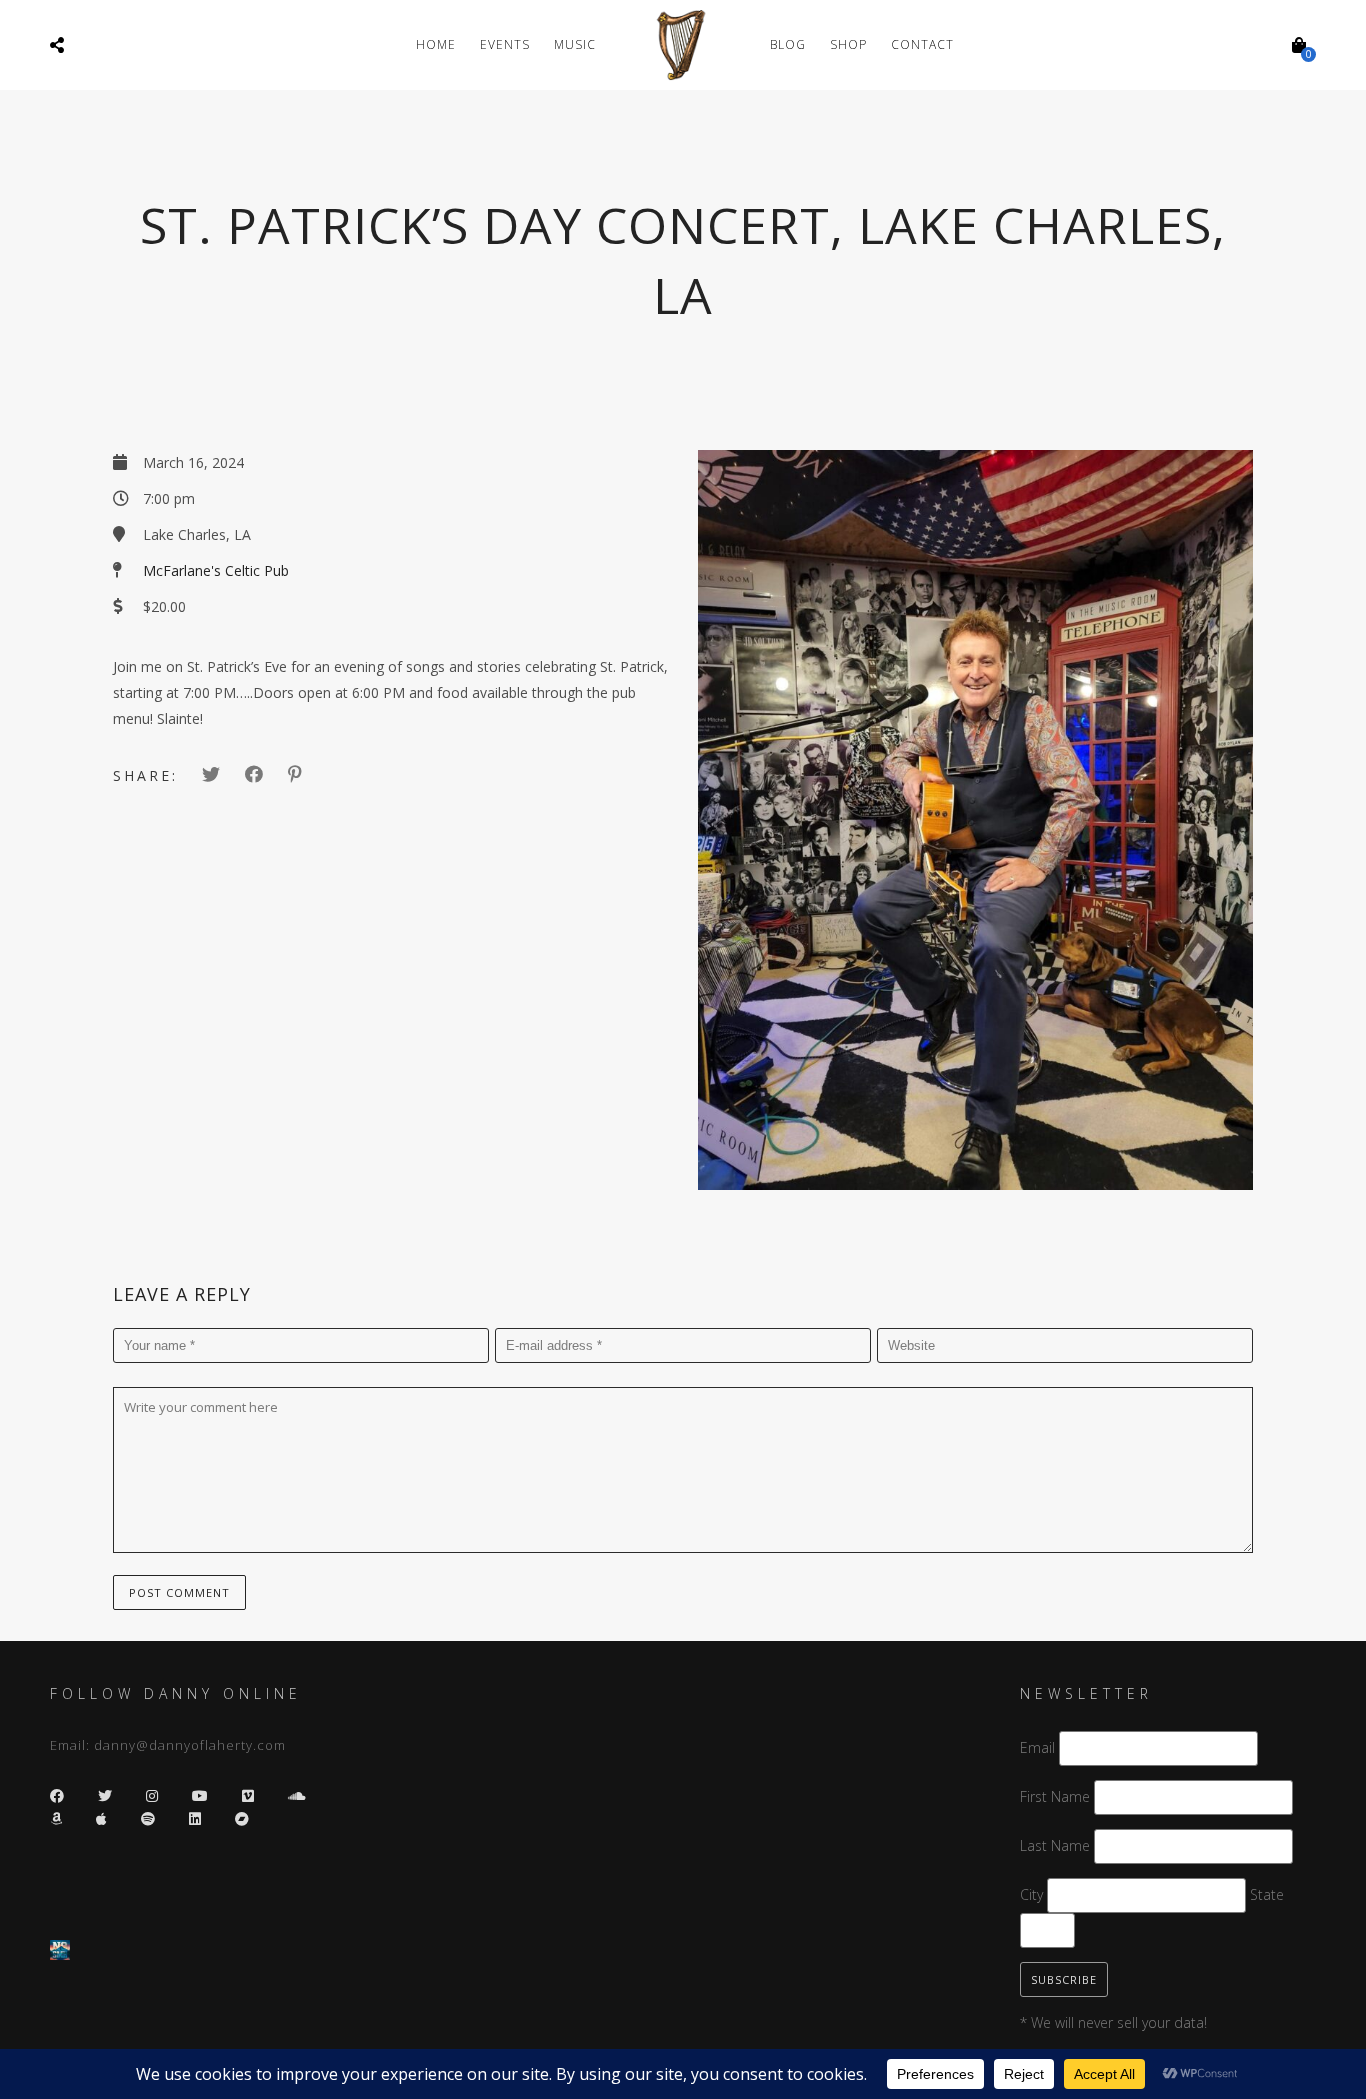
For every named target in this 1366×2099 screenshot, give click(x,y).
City (1031, 1894)
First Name (1055, 1796)
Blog (788, 44)
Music (575, 44)
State (1267, 1894)
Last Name (1055, 1845)
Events (505, 44)
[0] (1299, 45)
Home (436, 44)
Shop (848, 44)
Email (1037, 1747)
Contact (922, 44)
